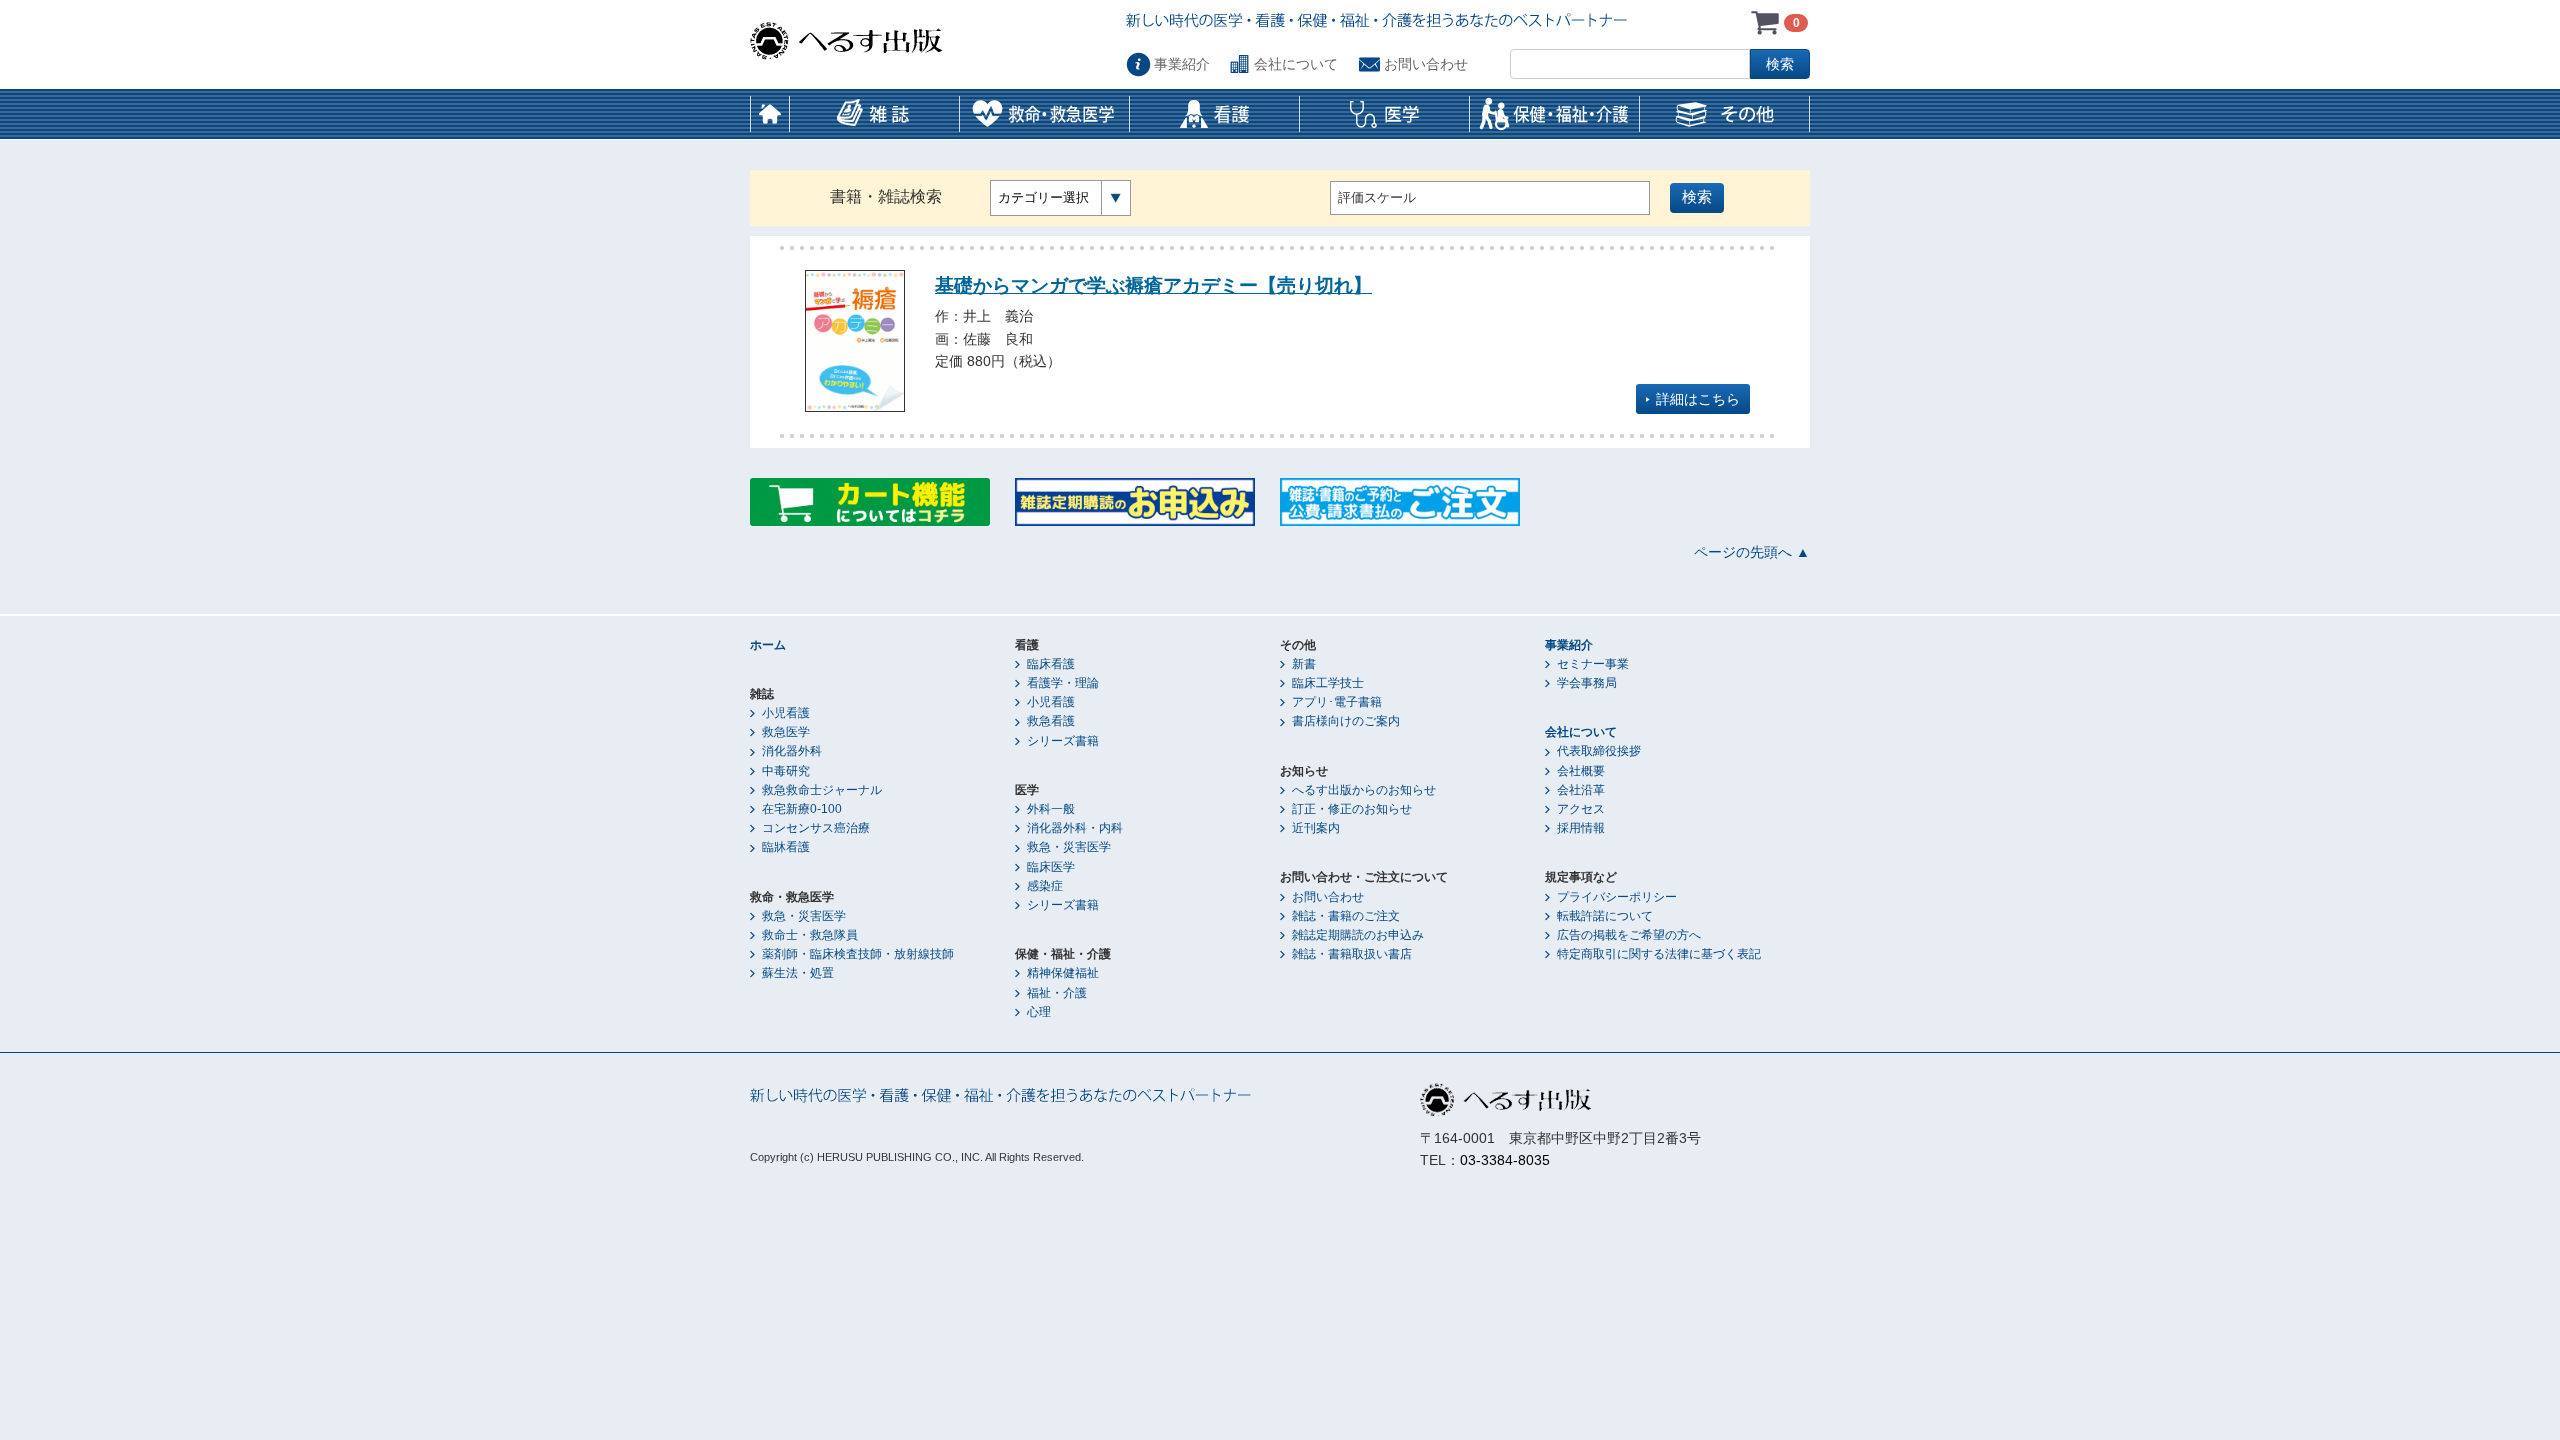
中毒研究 (786, 771)
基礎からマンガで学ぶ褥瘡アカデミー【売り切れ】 (1153, 285)
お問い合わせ (1426, 64)
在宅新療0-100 (802, 809)
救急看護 (1051, 721)
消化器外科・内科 (1075, 828)
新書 (1304, 664)
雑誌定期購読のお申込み (1358, 935)
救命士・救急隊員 (810, 935)
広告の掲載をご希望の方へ (1629, 935)
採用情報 (1581, 828)
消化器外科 (792, 751)
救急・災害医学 (804, 916)
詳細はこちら (1698, 399)
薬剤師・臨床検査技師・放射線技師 (858, 954)
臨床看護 (1051, 664)
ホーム (770, 114)
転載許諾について (1605, 916)
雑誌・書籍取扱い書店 (1352, 954)
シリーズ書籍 (1063, 741)
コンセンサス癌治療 (816, 828)
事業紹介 (1182, 64)
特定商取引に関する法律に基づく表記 (1659, 954)
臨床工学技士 (1328, 683)
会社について (1296, 64)
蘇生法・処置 (798, 973)
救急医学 (786, 732)
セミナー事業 (1593, 664)
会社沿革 (1581, 790)
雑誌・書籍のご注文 (1346, 916)
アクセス (1581, 809)
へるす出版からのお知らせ (1364, 790)
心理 (1039, 1012)
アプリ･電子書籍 (1337, 702)
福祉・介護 (1057, 993)
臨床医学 (1051, 867)
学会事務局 (1587, 683)
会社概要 (1581, 771)
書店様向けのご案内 (1346, 721)
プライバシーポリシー (1617, 897)
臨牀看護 (786, 847)
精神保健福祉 (1063, 973)
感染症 (1045, 886)
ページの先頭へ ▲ (1752, 552)
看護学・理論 (1063, 683)
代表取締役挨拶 (1599, 751)
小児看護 (786, 713)
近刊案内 (1316, 828)
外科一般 (1051, 809)
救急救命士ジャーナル (822, 790)
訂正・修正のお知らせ (1352, 809)
